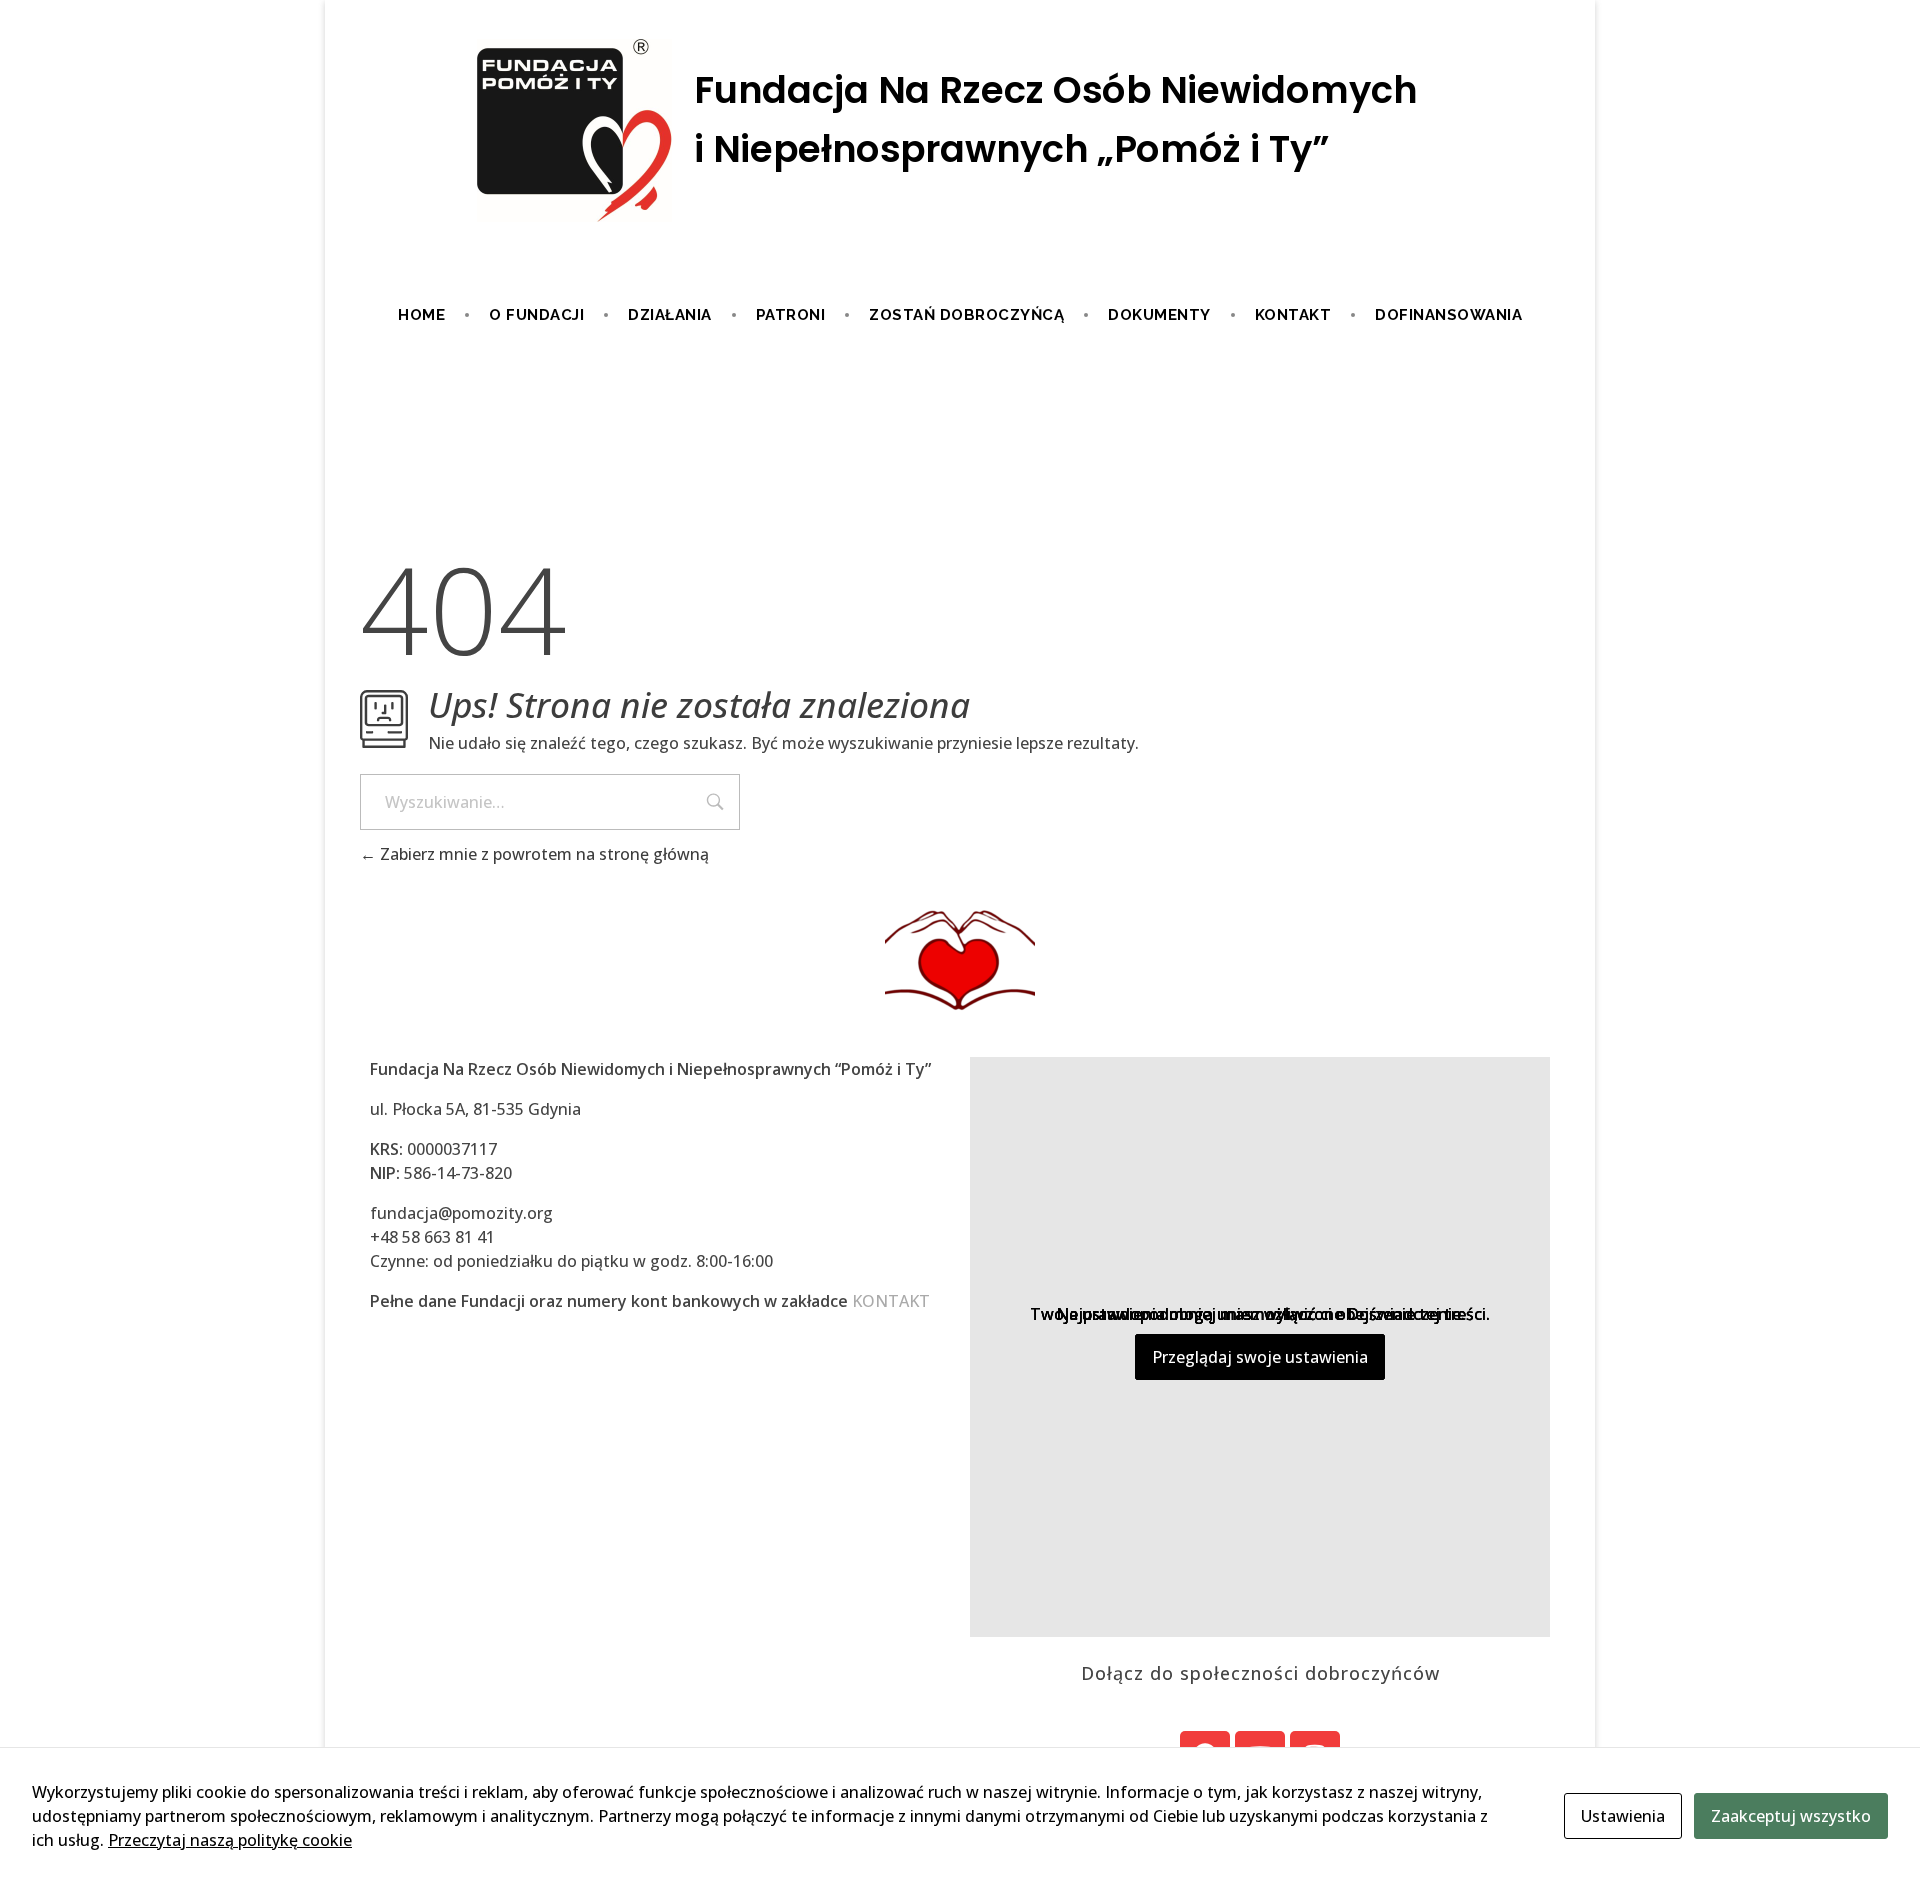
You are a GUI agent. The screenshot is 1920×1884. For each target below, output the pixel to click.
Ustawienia (1623, 1816)
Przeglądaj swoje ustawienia (1260, 1357)
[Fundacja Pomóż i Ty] (960, 132)
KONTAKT (891, 1301)
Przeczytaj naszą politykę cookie (230, 1840)
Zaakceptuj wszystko (1791, 1816)
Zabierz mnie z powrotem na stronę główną (542, 854)
